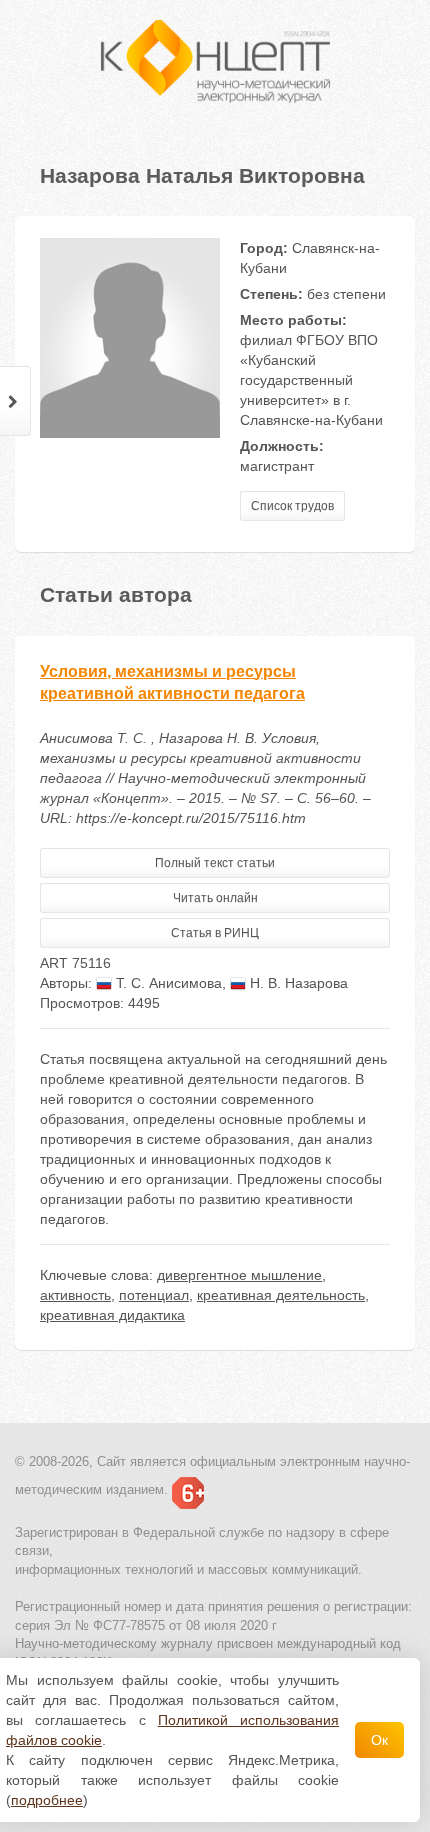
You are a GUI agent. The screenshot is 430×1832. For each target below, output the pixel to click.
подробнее (47, 1800)
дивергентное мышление (239, 1275)
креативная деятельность (281, 1295)
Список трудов (292, 506)
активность (75, 1295)
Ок (379, 1740)
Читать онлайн (215, 898)
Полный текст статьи (215, 863)
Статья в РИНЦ (215, 933)
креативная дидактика (112, 1315)
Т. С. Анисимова (167, 983)
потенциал (154, 1295)
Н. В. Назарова (297, 983)
